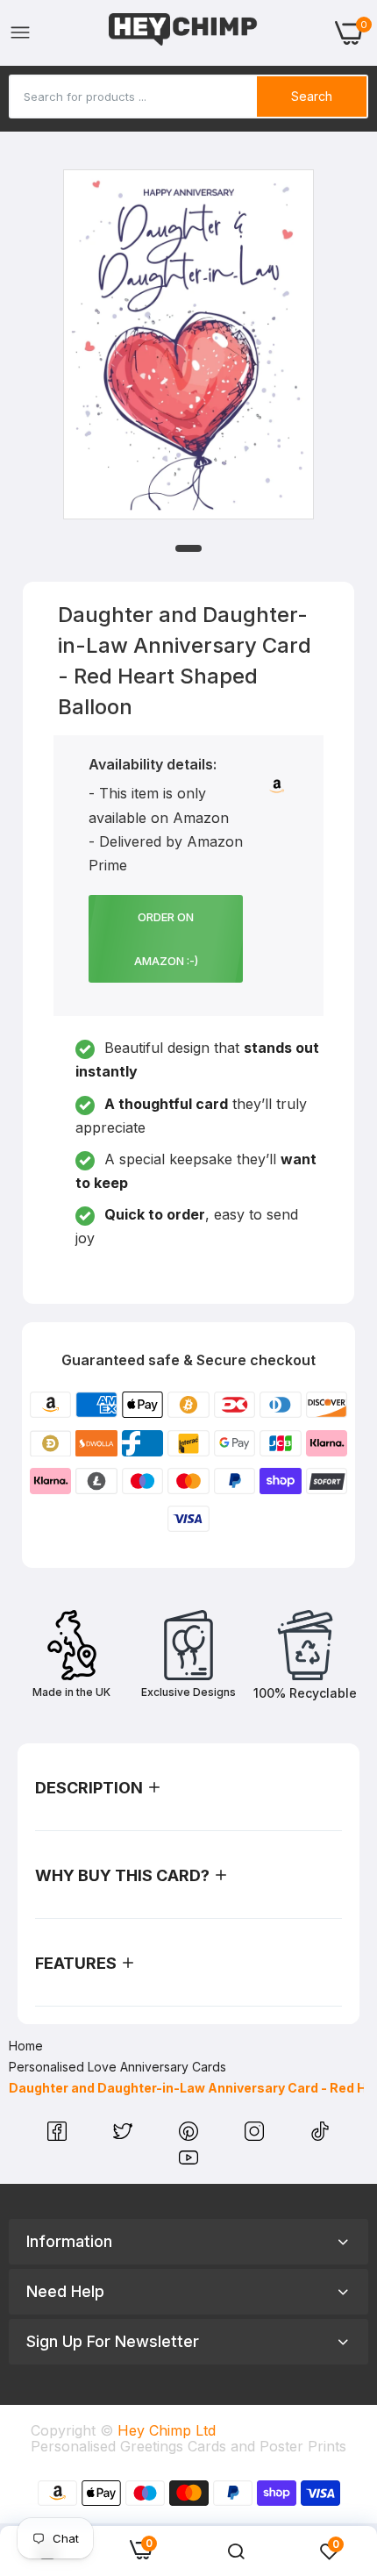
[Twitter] (125, 2136)
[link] (236, 2551)
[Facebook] (59, 2136)
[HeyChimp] (183, 33)
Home (26, 2046)
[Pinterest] (191, 2136)
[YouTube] (188, 2162)
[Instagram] (256, 2136)
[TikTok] (320, 2136)
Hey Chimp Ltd (167, 2430)
